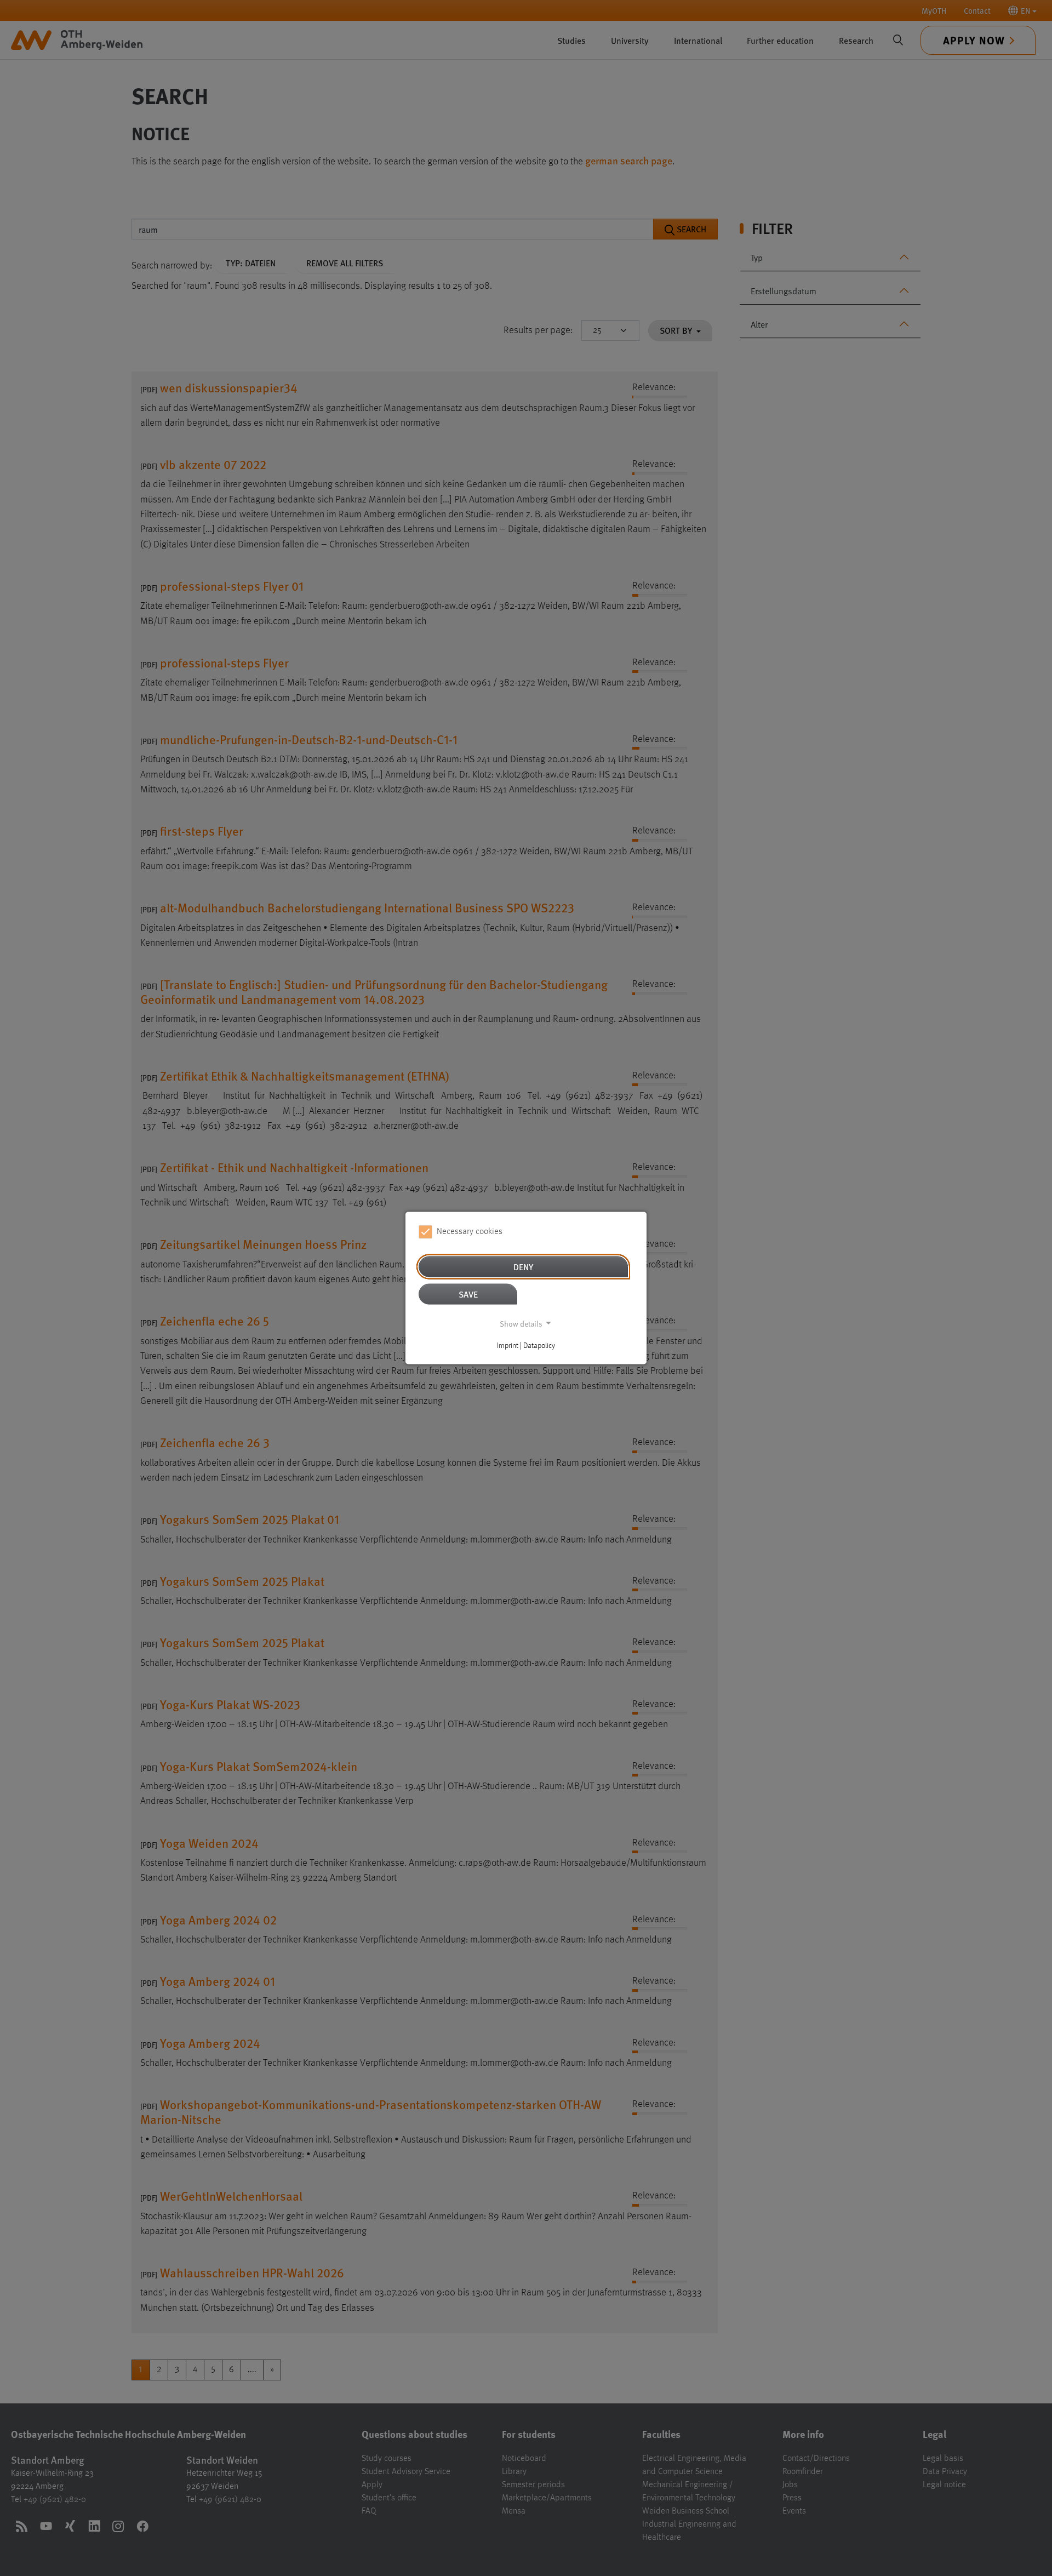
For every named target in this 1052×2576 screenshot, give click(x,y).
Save (468, 1293)
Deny (523, 1266)
